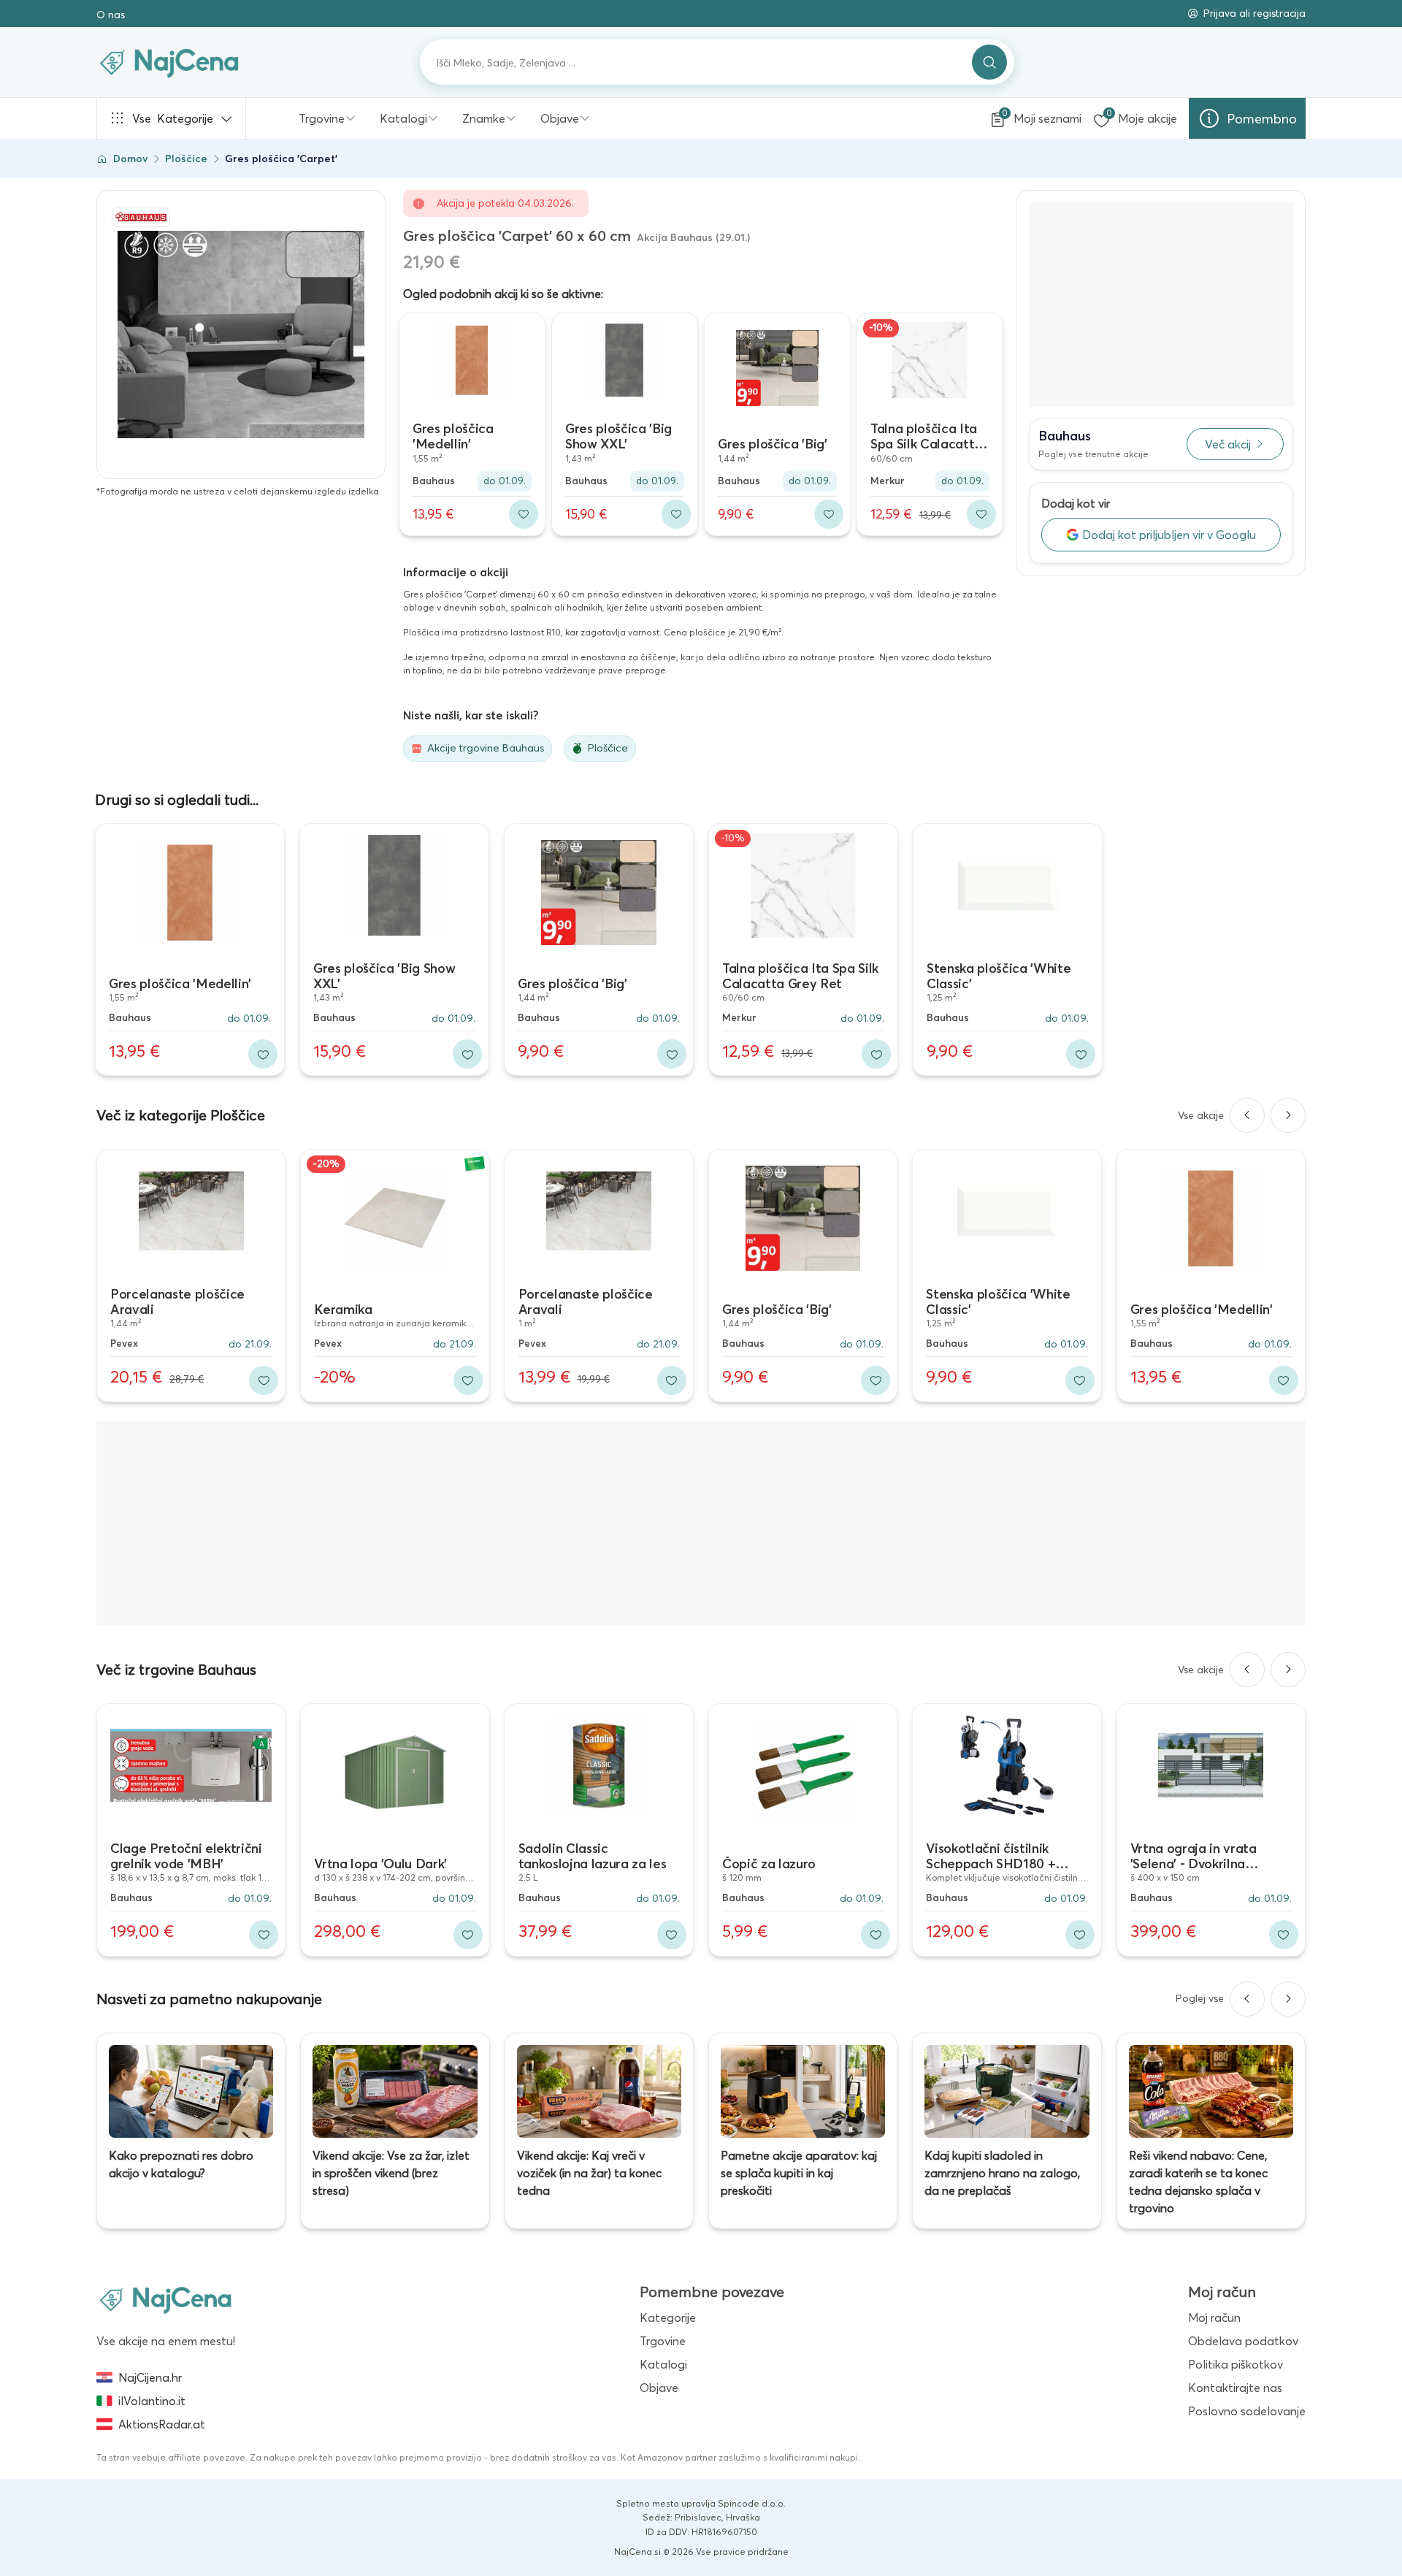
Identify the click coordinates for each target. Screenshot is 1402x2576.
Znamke (484, 118)
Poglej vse (1200, 1998)
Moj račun (1214, 2317)
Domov (130, 158)
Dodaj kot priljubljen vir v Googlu (1169, 535)
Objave (560, 118)
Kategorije (173, 118)
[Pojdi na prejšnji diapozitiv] (1247, 1115)
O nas (111, 15)
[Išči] (989, 62)
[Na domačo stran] (166, 2299)
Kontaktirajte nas (1235, 2388)
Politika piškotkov (1236, 2364)
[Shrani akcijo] (524, 514)
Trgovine (322, 118)
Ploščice (186, 158)
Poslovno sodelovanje (1247, 2411)
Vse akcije (1201, 1115)
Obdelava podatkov (1243, 2341)
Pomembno (1262, 119)
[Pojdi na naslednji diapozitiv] (1288, 1115)
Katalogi (403, 118)
